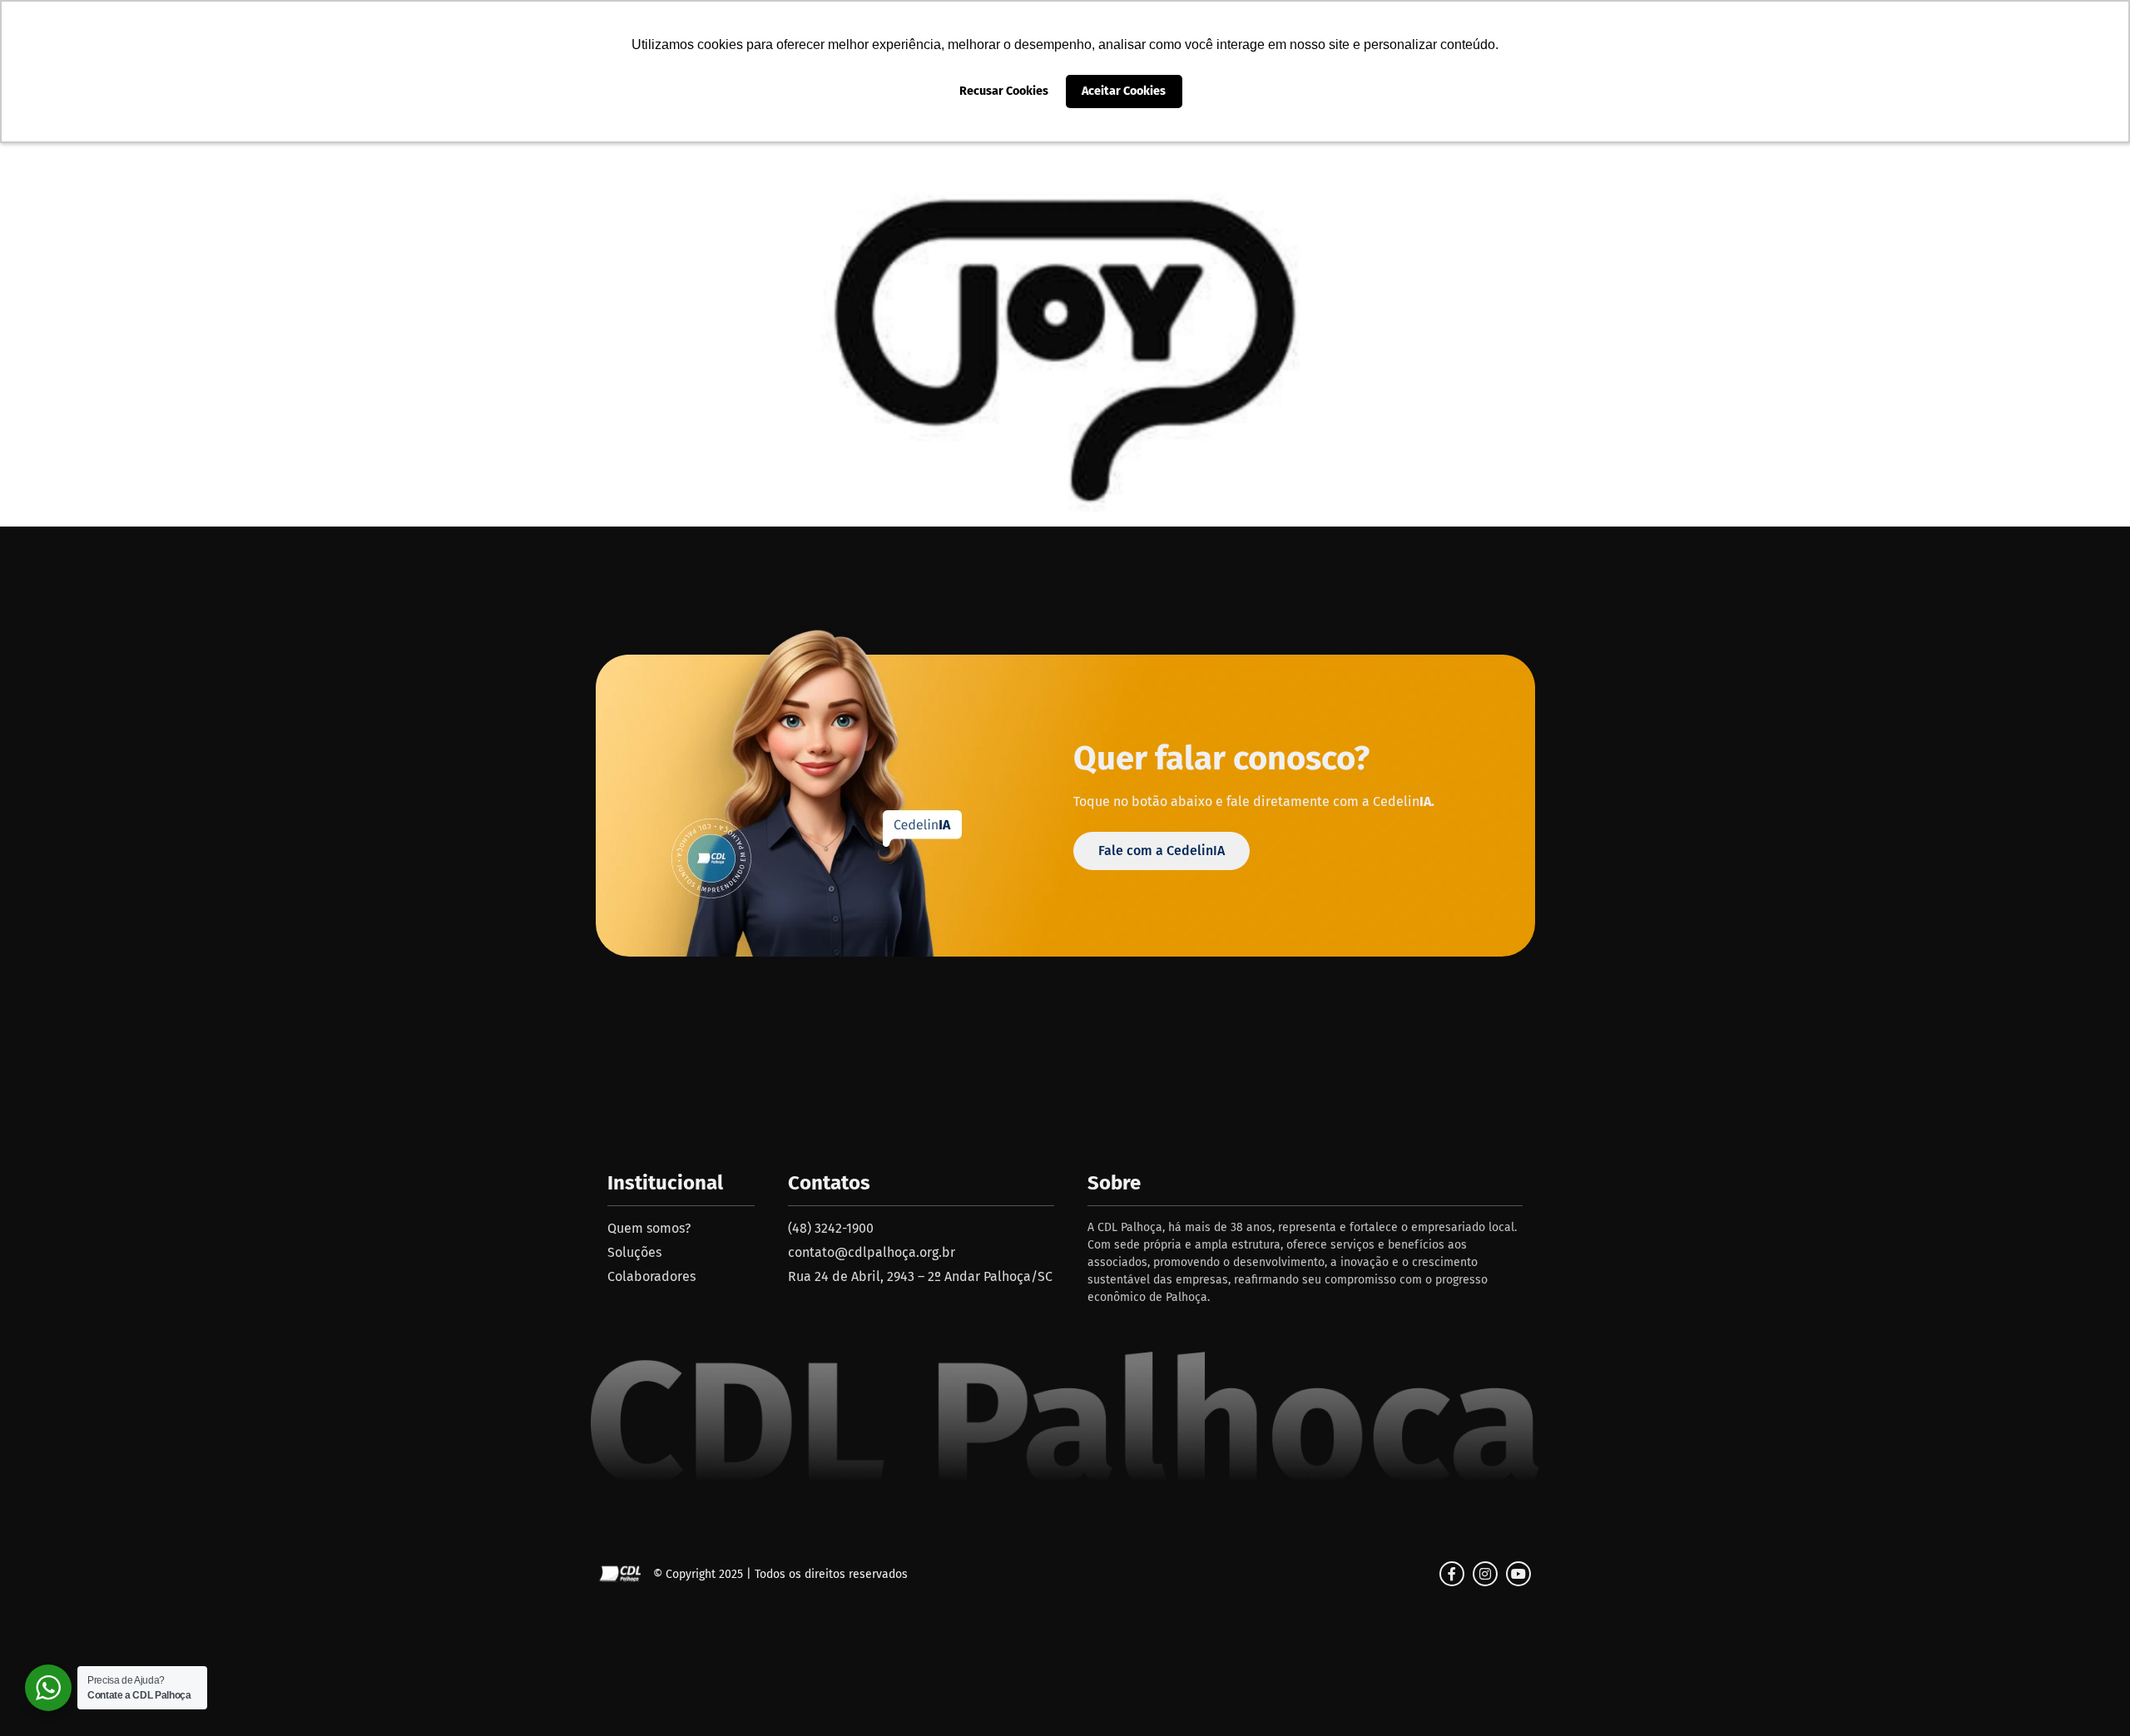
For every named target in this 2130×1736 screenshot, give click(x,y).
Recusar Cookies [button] (1004, 91)
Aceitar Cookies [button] (1124, 91)
